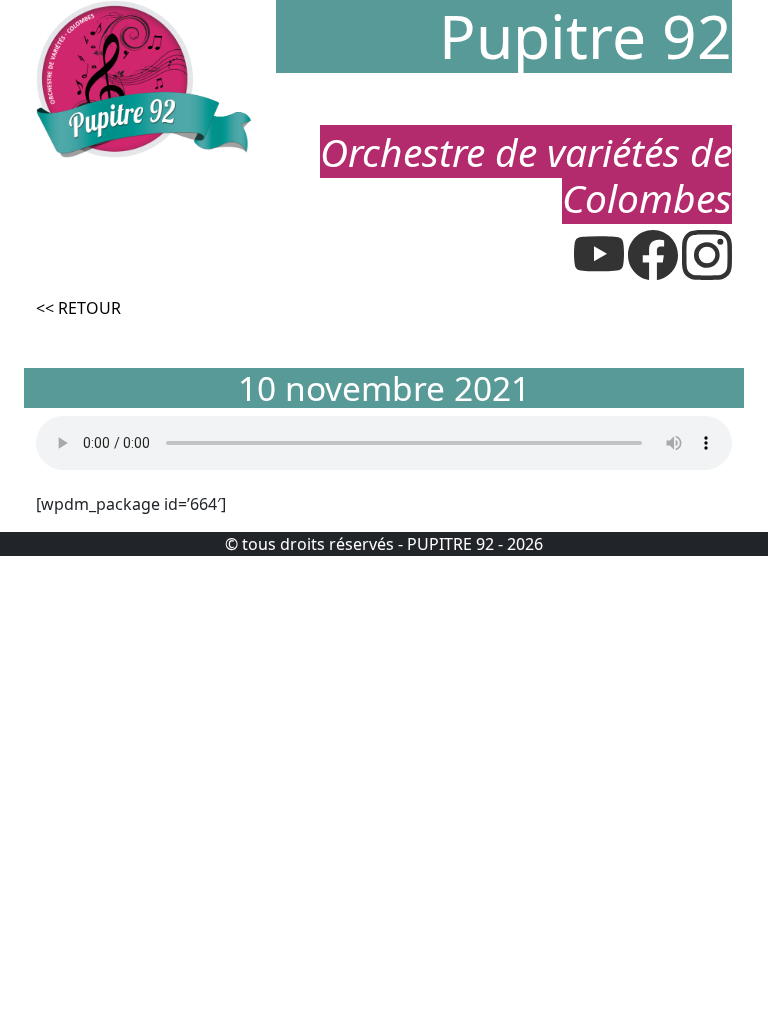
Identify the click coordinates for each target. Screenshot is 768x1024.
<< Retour (78, 308)
